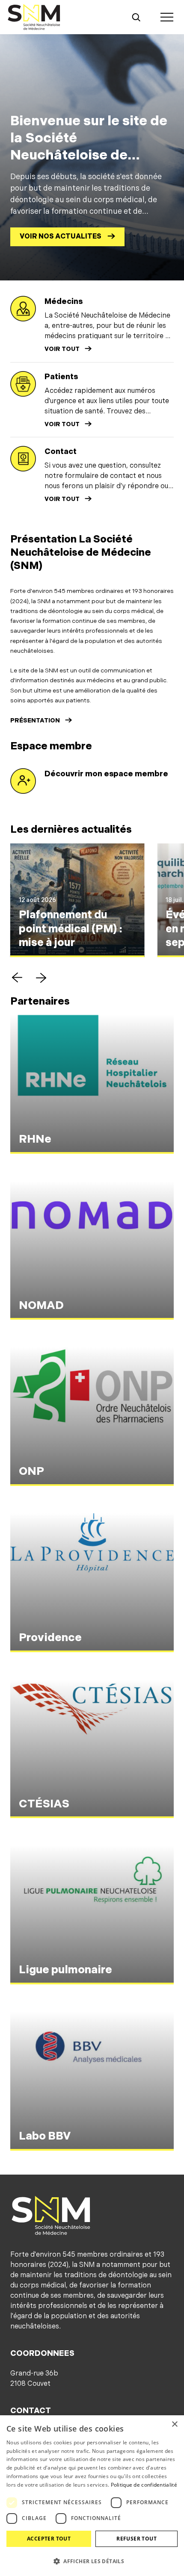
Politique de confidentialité (144, 2485)
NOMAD (41, 1306)
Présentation (35, 721)
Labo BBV (45, 2136)
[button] (17, 978)
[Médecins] (23, 309)
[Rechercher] (136, 17)
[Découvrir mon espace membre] (23, 781)
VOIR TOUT (62, 349)
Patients (61, 377)
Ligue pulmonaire (65, 1970)
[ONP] (92, 1416)
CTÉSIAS (44, 1804)
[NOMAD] (92, 1251)
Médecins (64, 302)
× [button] (174, 2424)
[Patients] (23, 384)
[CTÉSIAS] (92, 1749)
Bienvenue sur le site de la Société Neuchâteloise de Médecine (89, 147)
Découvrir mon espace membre (106, 774)
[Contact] (23, 459)
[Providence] (92, 1583)
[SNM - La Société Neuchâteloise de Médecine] (34, 17)
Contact (61, 452)
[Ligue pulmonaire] (92, 1915)
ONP (31, 1472)
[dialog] (92, 2496)
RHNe (35, 1139)
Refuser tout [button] (137, 2539)
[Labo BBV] (92, 2081)
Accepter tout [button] (49, 2539)
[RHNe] (92, 1084)
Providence (50, 1638)
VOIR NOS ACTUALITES (61, 237)
